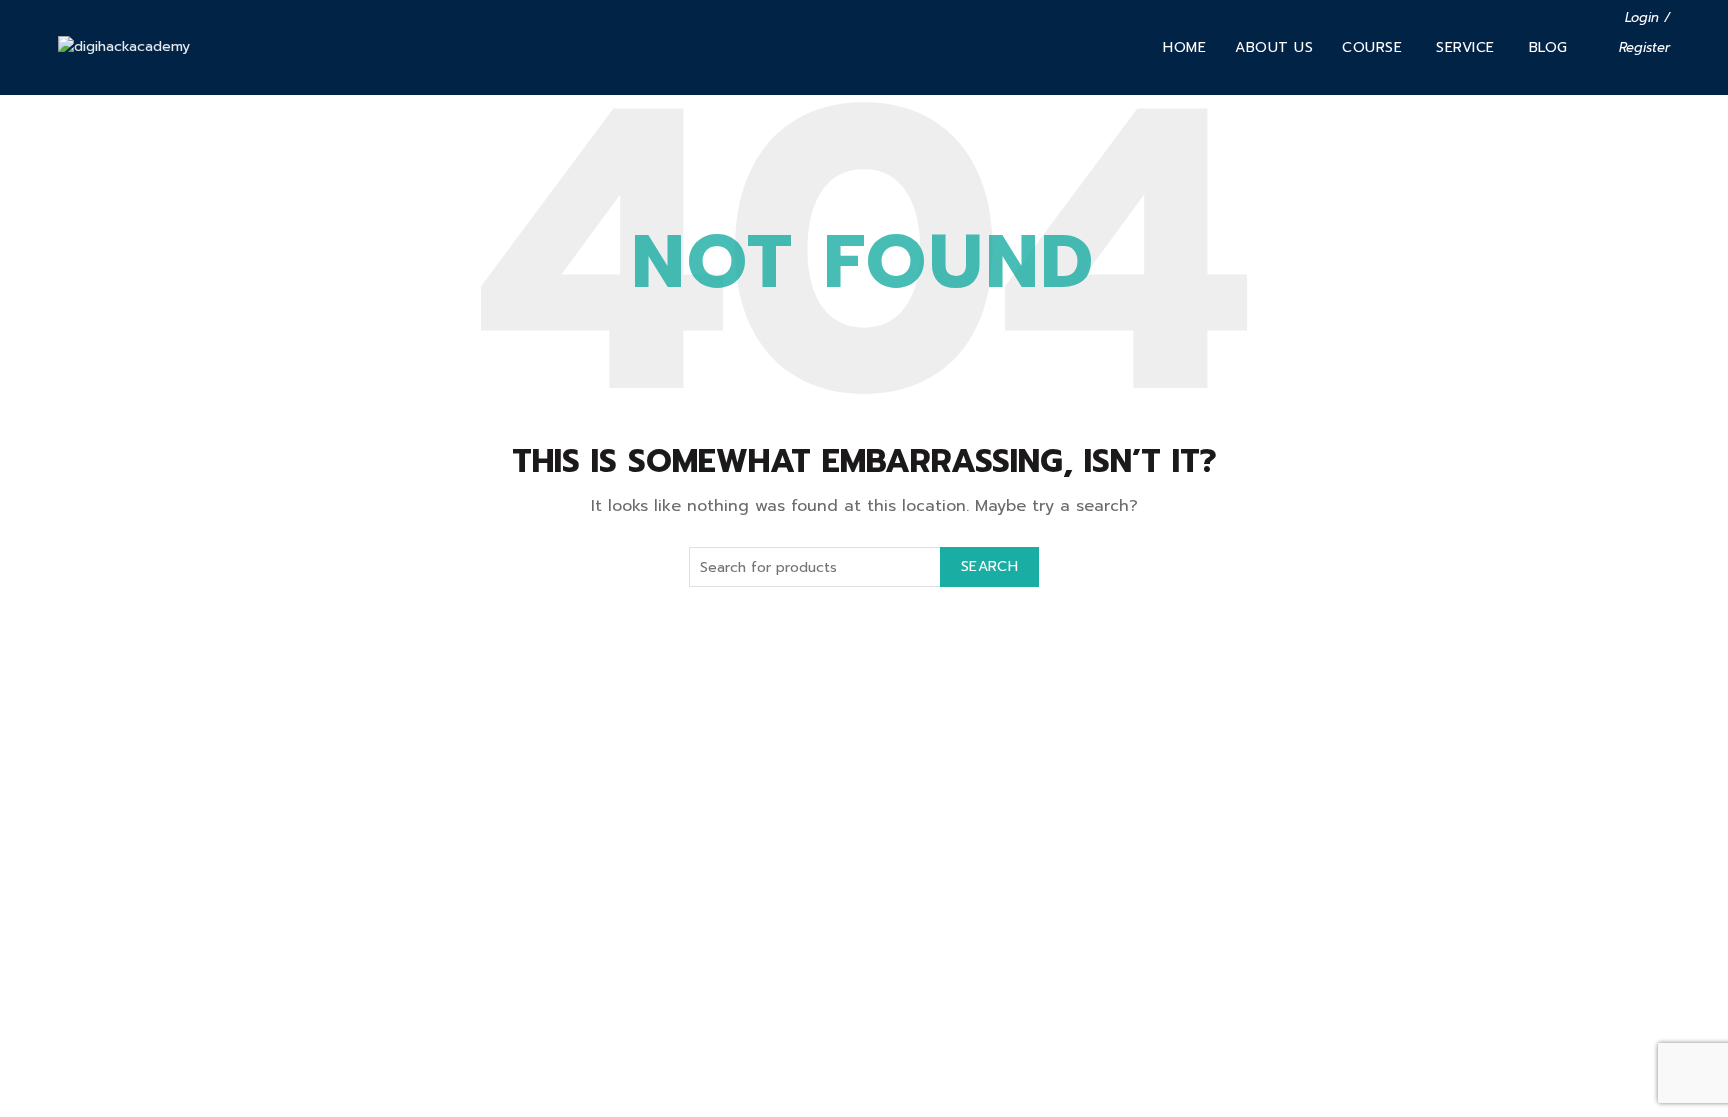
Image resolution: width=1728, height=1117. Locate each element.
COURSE (1372, 47)
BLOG (1548, 47)
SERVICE (1465, 47)
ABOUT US (1274, 47)
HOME (1184, 47)
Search (989, 566)
